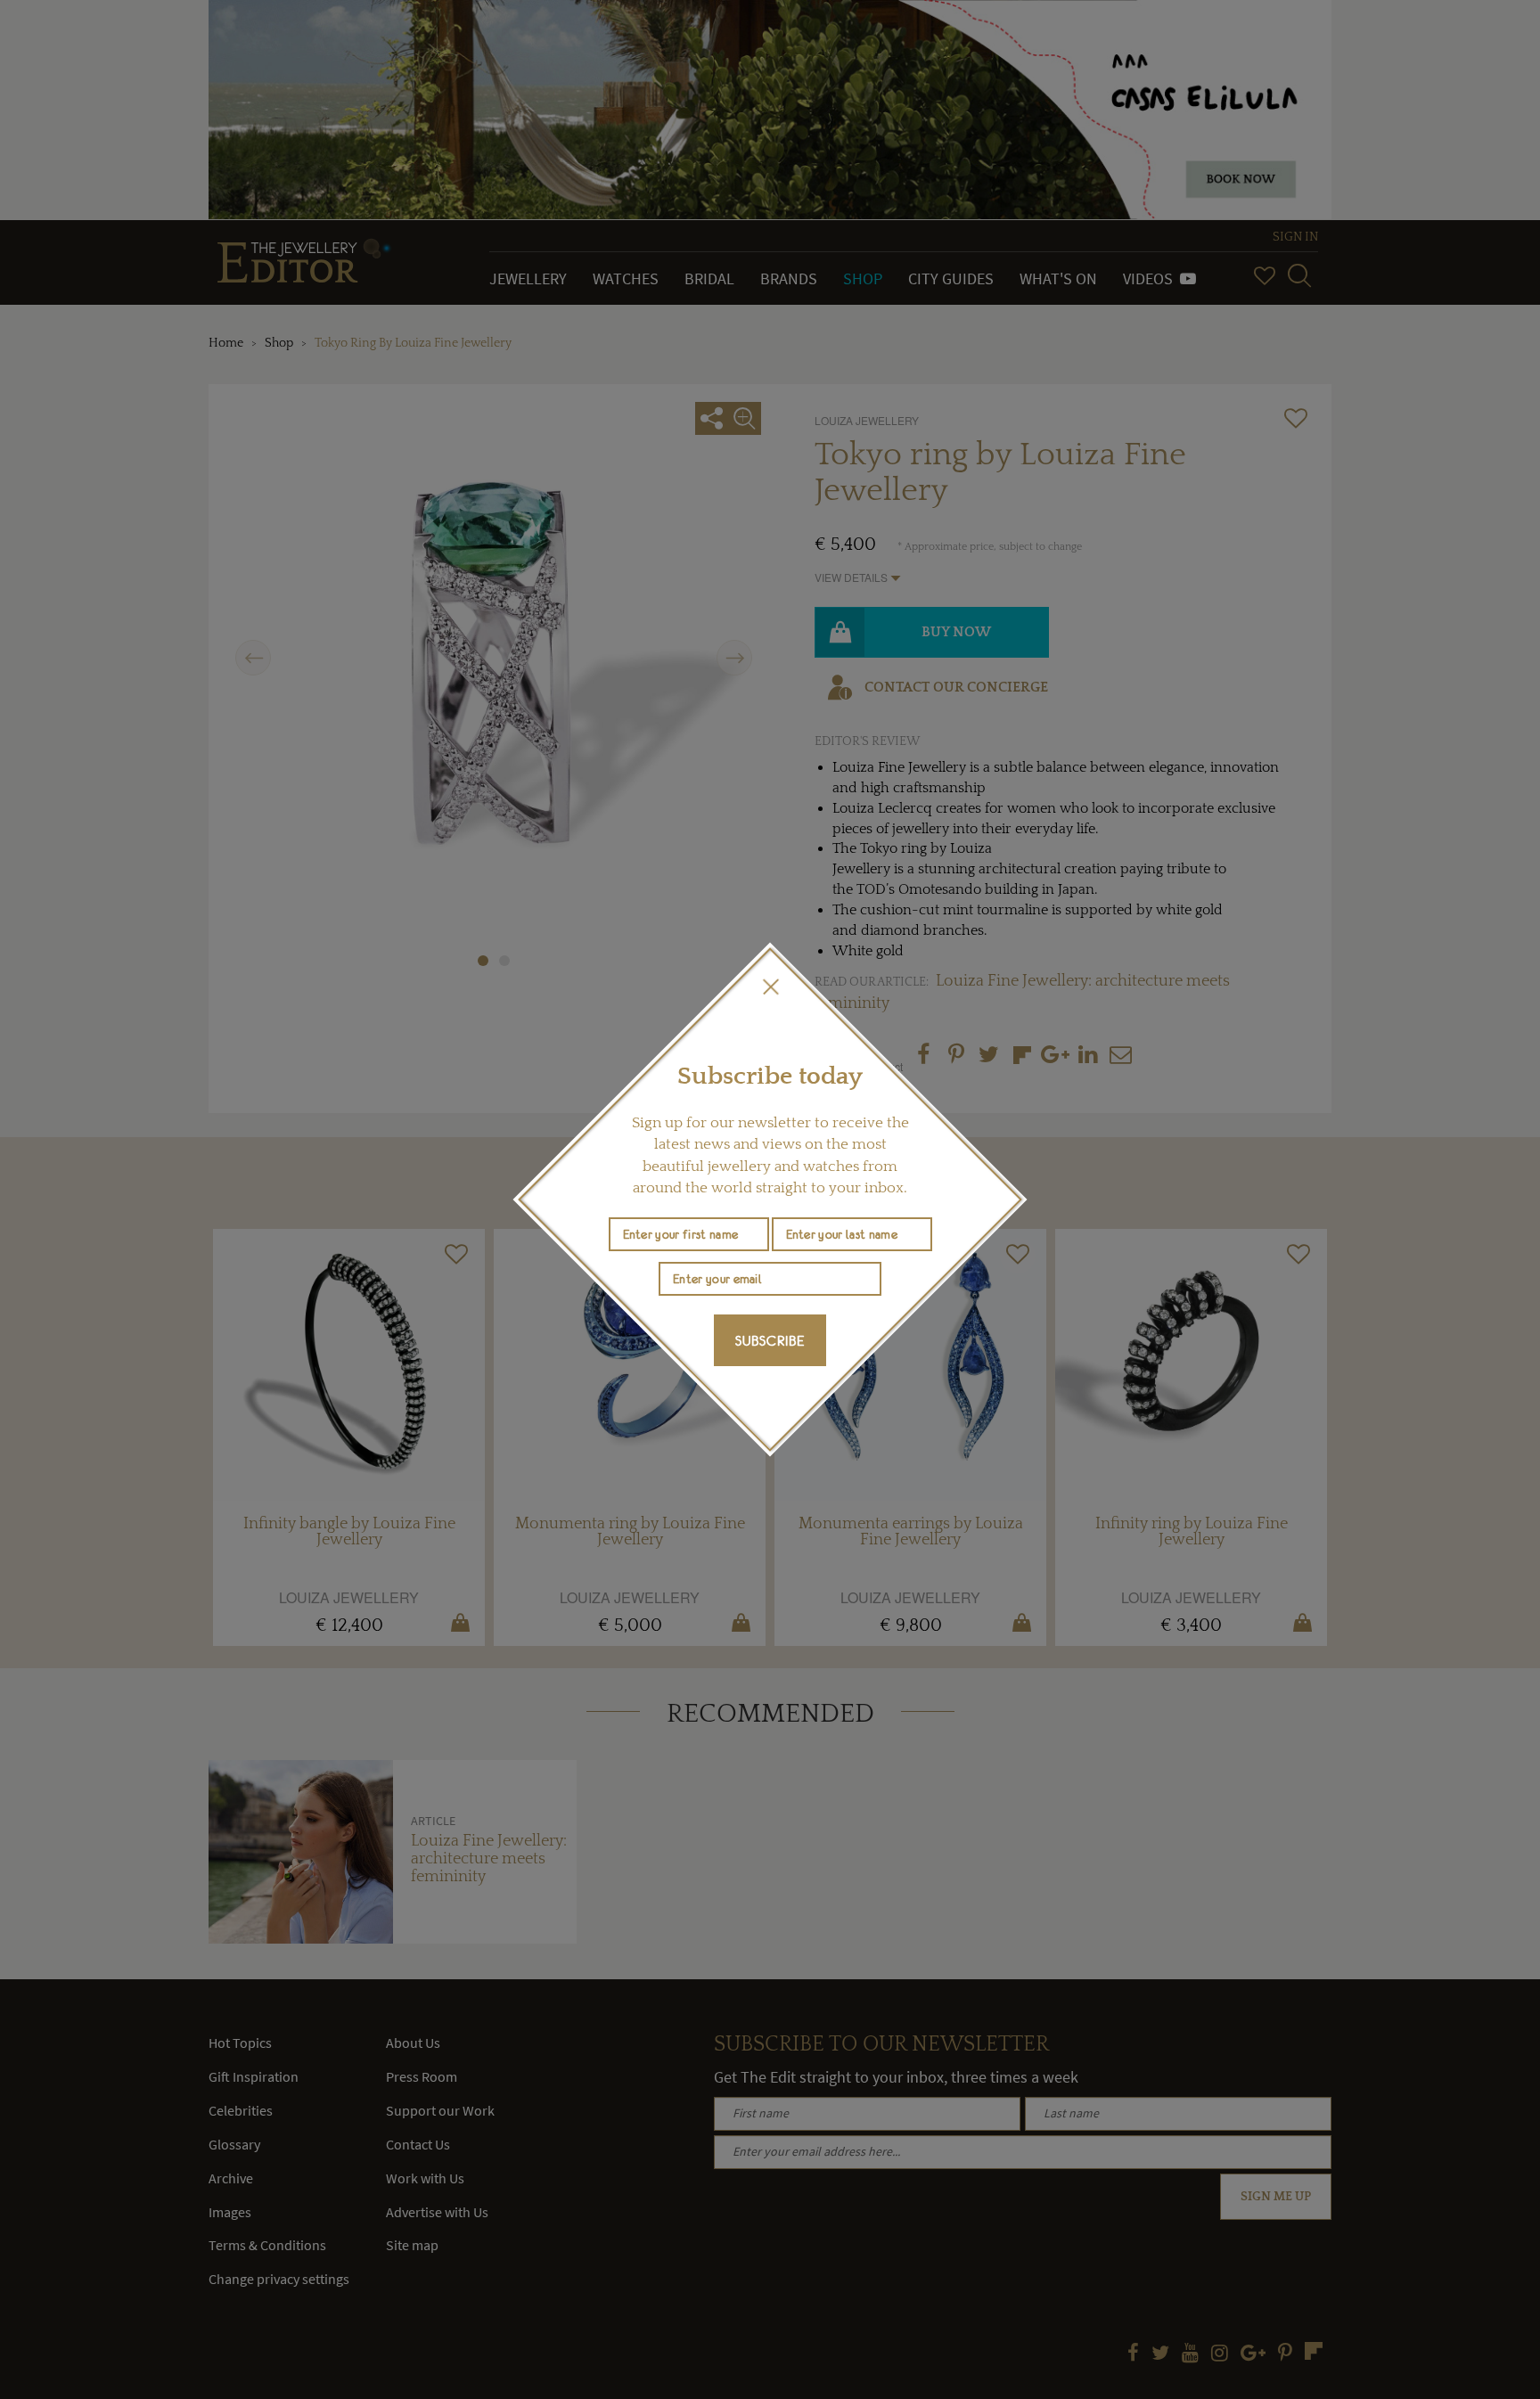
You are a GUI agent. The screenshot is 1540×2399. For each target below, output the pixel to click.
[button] (770, 987)
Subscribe (770, 1340)
